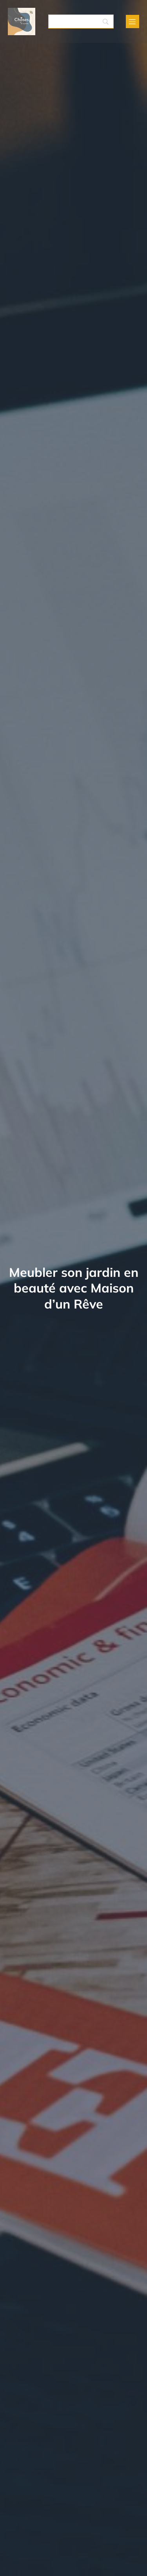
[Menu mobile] (132, 21)
